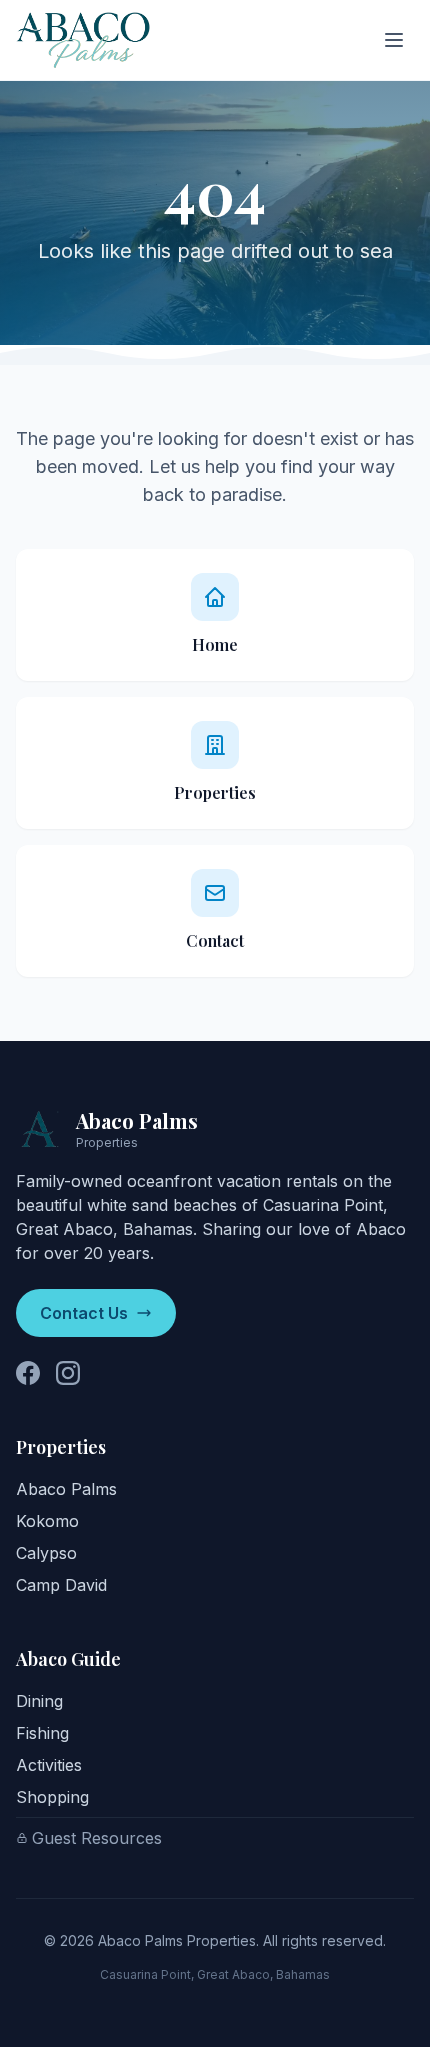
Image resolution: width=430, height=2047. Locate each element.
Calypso (46, 1553)
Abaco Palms (66, 1489)
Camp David (61, 1585)
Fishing (42, 1733)
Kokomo (47, 1521)
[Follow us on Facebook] (28, 1373)
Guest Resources (97, 1838)
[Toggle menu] (394, 40)
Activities (49, 1765)
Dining (39, 1701)
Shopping (52, 1797)
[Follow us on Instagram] (68, 1373)
